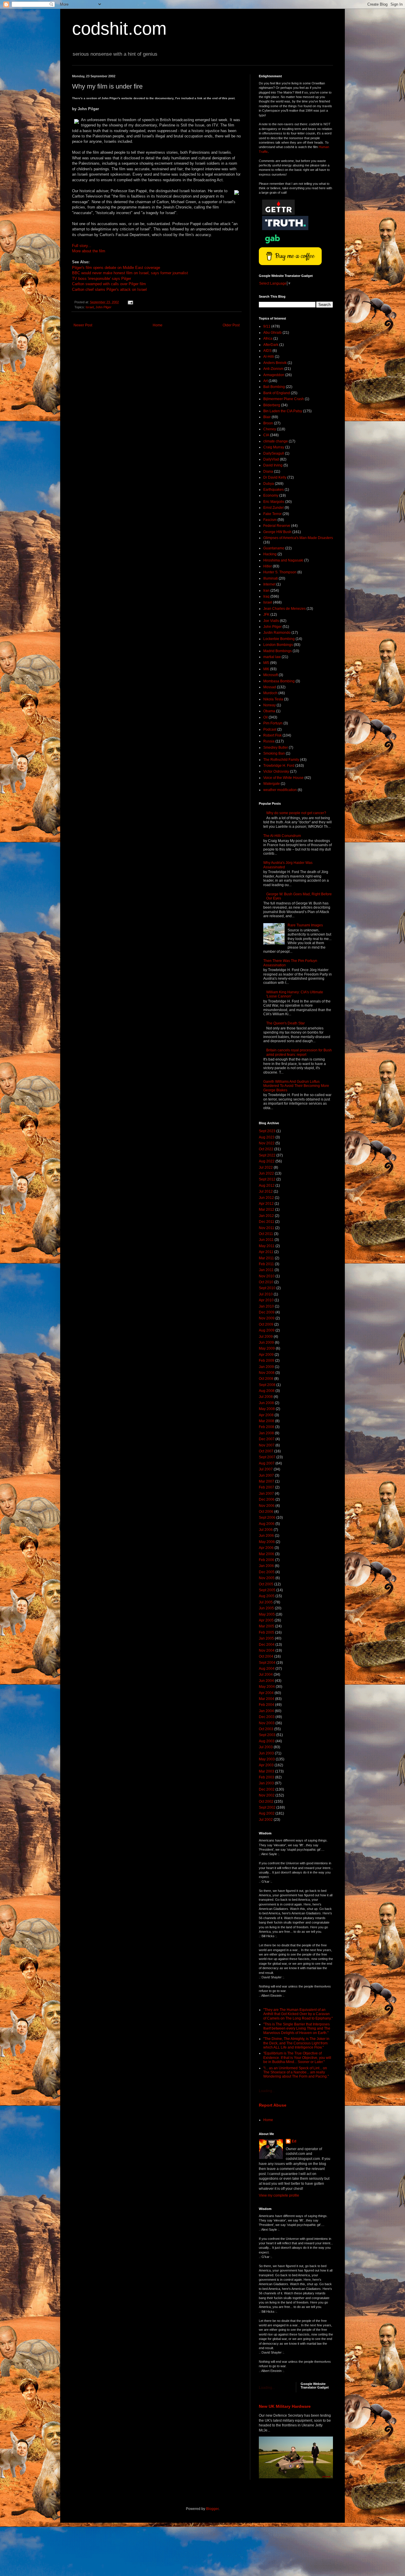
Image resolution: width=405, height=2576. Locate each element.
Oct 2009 (266, 1324)
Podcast (270, 729)
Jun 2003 (266, 1753)
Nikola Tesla (273, 699)
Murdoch (270, 693)
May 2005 (267, 1614)
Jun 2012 (266, 1198)
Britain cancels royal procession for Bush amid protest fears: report (299, 1052)
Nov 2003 (267, 1723)
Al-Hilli (269, 357)
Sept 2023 (267, 1131)
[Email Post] (130, 302)
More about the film (89, 251)
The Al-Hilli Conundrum (282, 836)
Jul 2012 (266, 1191)
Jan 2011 (266, 1270)
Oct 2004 (266, 1656)
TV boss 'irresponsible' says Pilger (102, 279)
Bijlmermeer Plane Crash (284, 399)
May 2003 (267, 1759)
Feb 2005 (267, 1632)
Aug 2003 (267, 1741)
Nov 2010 (267, 1276)
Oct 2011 (266, 1234)
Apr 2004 (266, 1693)
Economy (271, 495)
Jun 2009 (266, 1342)
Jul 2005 (266, 1602)
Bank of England (277, 393)
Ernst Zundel (274, 508)
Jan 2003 (266, 1783)
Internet (269, 584)
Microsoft (271, 675)
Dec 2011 (267, 1222)
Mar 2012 (267, 1210)
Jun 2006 (266, 1536)
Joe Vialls (271, 621)
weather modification (280, 790)
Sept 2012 (267, 1179)
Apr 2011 (266, 1252)
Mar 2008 (267, 1421)
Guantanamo (274, 548)
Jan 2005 (266, 1638)
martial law (272, 657)
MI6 (266, 669)
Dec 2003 (267, 1717)
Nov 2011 (267, 1228)
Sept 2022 (267, 1155)
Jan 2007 (266, 1494)
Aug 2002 (267, 1813)
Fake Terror (272, 514)
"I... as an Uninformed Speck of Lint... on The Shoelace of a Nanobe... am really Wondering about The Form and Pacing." (296, 2072)
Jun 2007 (266, 1475)
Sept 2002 (267, 1807)
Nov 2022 (267, 1143)
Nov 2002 (267, 1795)
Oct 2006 (266, 1512)
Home (158, 325)
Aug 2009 (267, 1330)
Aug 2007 (267, 1463)
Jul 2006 (266, 1530)
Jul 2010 (266, 1294)
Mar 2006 (267, 1554)
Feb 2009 (267, 1361)
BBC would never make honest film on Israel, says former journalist (130, 273)
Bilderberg (272, 405)
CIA (266, 435)
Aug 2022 (267, 1161)
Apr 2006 (266, 1548)
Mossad (270, 687)
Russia (269, 741)
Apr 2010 (266, 1300)
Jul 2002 (266, 1820)
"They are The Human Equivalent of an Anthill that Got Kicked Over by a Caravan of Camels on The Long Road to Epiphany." (298, 2014)
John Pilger (103, 307)
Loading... (267, 2091)
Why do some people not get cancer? (296, 813)
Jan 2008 (266, 1433)
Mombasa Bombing (279, 681)
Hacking (270, 554)
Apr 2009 (266, 1355)
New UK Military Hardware (285, 2406)
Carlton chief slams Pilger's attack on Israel (109, 289)
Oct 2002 (266, 1802)
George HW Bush (277, 532)
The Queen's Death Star (286, 1023)
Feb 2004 (267, 1705)
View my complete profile (279, 2195)
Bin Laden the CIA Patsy (283, 411)
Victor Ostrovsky (276, 771)
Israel (90, 307)
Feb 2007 (267, 1487)
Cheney (270, 429)
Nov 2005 (267, 1578)
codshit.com (119, 29)
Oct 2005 (266, 1584)
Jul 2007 (266, 1469)
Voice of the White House (283, 778)
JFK (266, 615)
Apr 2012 (266, 1204)
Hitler (268, 566)
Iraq (266, 596)
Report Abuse (273, 2105)
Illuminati (271, 578)
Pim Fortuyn (273, 723)
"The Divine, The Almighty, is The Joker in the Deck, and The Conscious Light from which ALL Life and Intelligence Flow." (296, 2043)
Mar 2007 (267, 1481)
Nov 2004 (267, 1650)
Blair (267, 417)
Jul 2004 (266, 1674)
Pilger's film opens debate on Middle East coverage (116, 268)
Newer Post (83, 325)
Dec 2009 (267, 1312)
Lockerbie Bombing (279, 639)
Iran (266, 591)
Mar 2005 (267, 1626)
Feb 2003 (267, 1777)
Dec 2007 (267, 1439)
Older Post (231, 325)
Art (266, 381)
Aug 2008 (267, 1391)
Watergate (272, 784)
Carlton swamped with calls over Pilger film (109, 284)
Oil (266, 717)
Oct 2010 (266, 1282)
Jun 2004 (266, 1681)
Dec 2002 (267, 1789)
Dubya (269, 484)
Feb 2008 (267, 1427)
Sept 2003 (267, 1735)
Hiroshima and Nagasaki (283, 560)
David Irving (273, 465)
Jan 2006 (266, 1566)
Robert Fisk (272, 735)
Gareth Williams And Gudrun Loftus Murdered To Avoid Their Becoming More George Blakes (296, 1086)
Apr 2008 (266, 1415)
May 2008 (267, 1409)
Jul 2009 (266, 1337)
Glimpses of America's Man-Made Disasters (298, 538)
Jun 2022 (266, 1173)
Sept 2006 (267, 1518)
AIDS (267, 351)
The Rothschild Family (281, 760)
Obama (269, 711)
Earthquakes (274, 490)
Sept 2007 (267, 1457)
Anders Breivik (275, 363)
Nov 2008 (267, 1373)
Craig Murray (274, 447)
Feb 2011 (266, 1264)
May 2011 (267, 1246)
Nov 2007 (267, 1445)
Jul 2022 (266, 1167)
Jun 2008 (266, 1403)
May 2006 (267, 1542)
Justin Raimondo (277, 633)
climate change (276, 441)
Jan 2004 (266, 1711)
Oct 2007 (266, 1451)
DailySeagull (274, 453)
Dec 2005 (267, 1572)
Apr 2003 (266, 1765)
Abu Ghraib (272, 333)
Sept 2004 (267, 1663)
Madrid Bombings (278, 651)
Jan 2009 (266, 1367)
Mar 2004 (267, 1699)
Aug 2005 (267, 1596)
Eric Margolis (274, 502)
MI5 (266, 663)
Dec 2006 (267, 1499)
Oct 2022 (266, 1149)
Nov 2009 (267, 1318)
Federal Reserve (277, 526)
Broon (268, 423)
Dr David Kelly (275, 477)
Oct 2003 (266, 1729)
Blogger (212, 2509)
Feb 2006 (267, 1560)
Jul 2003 (266, 1747)
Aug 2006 (267, 1524)
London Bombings (278, 645)
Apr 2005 (266, 1620)
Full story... (82, 246)
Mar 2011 (266, 1258)
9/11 (267, 326)
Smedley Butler (276, 748)
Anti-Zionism (273, 369)
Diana (268, 471)
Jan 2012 (266, 1216)
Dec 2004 (267, 1645)
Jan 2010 (266, 1306)
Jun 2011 (266, 1240)
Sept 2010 (267, 1288)
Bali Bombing (274, 387)
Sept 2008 (267, 1385)
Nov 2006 (267, 1506)
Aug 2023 (267, 1137)
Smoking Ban (274, 753)
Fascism (270, 520)
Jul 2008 (266, 1397)
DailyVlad (271, 459)
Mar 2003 (267, 1771)
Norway (270, 705)
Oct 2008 (266, 1379)
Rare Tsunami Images (305, 925)
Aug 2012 (267, 1186)
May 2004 (267, 1687)
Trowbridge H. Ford (279, 766)
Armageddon (274, 375)
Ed (294, 2141)
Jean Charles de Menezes (284, 609)
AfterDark (271, 345)
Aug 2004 (267, 1669)
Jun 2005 (266, 1608)
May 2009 (267, 1348)
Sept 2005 (267, 1590)
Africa (268, 339)
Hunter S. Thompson (280, 572)
